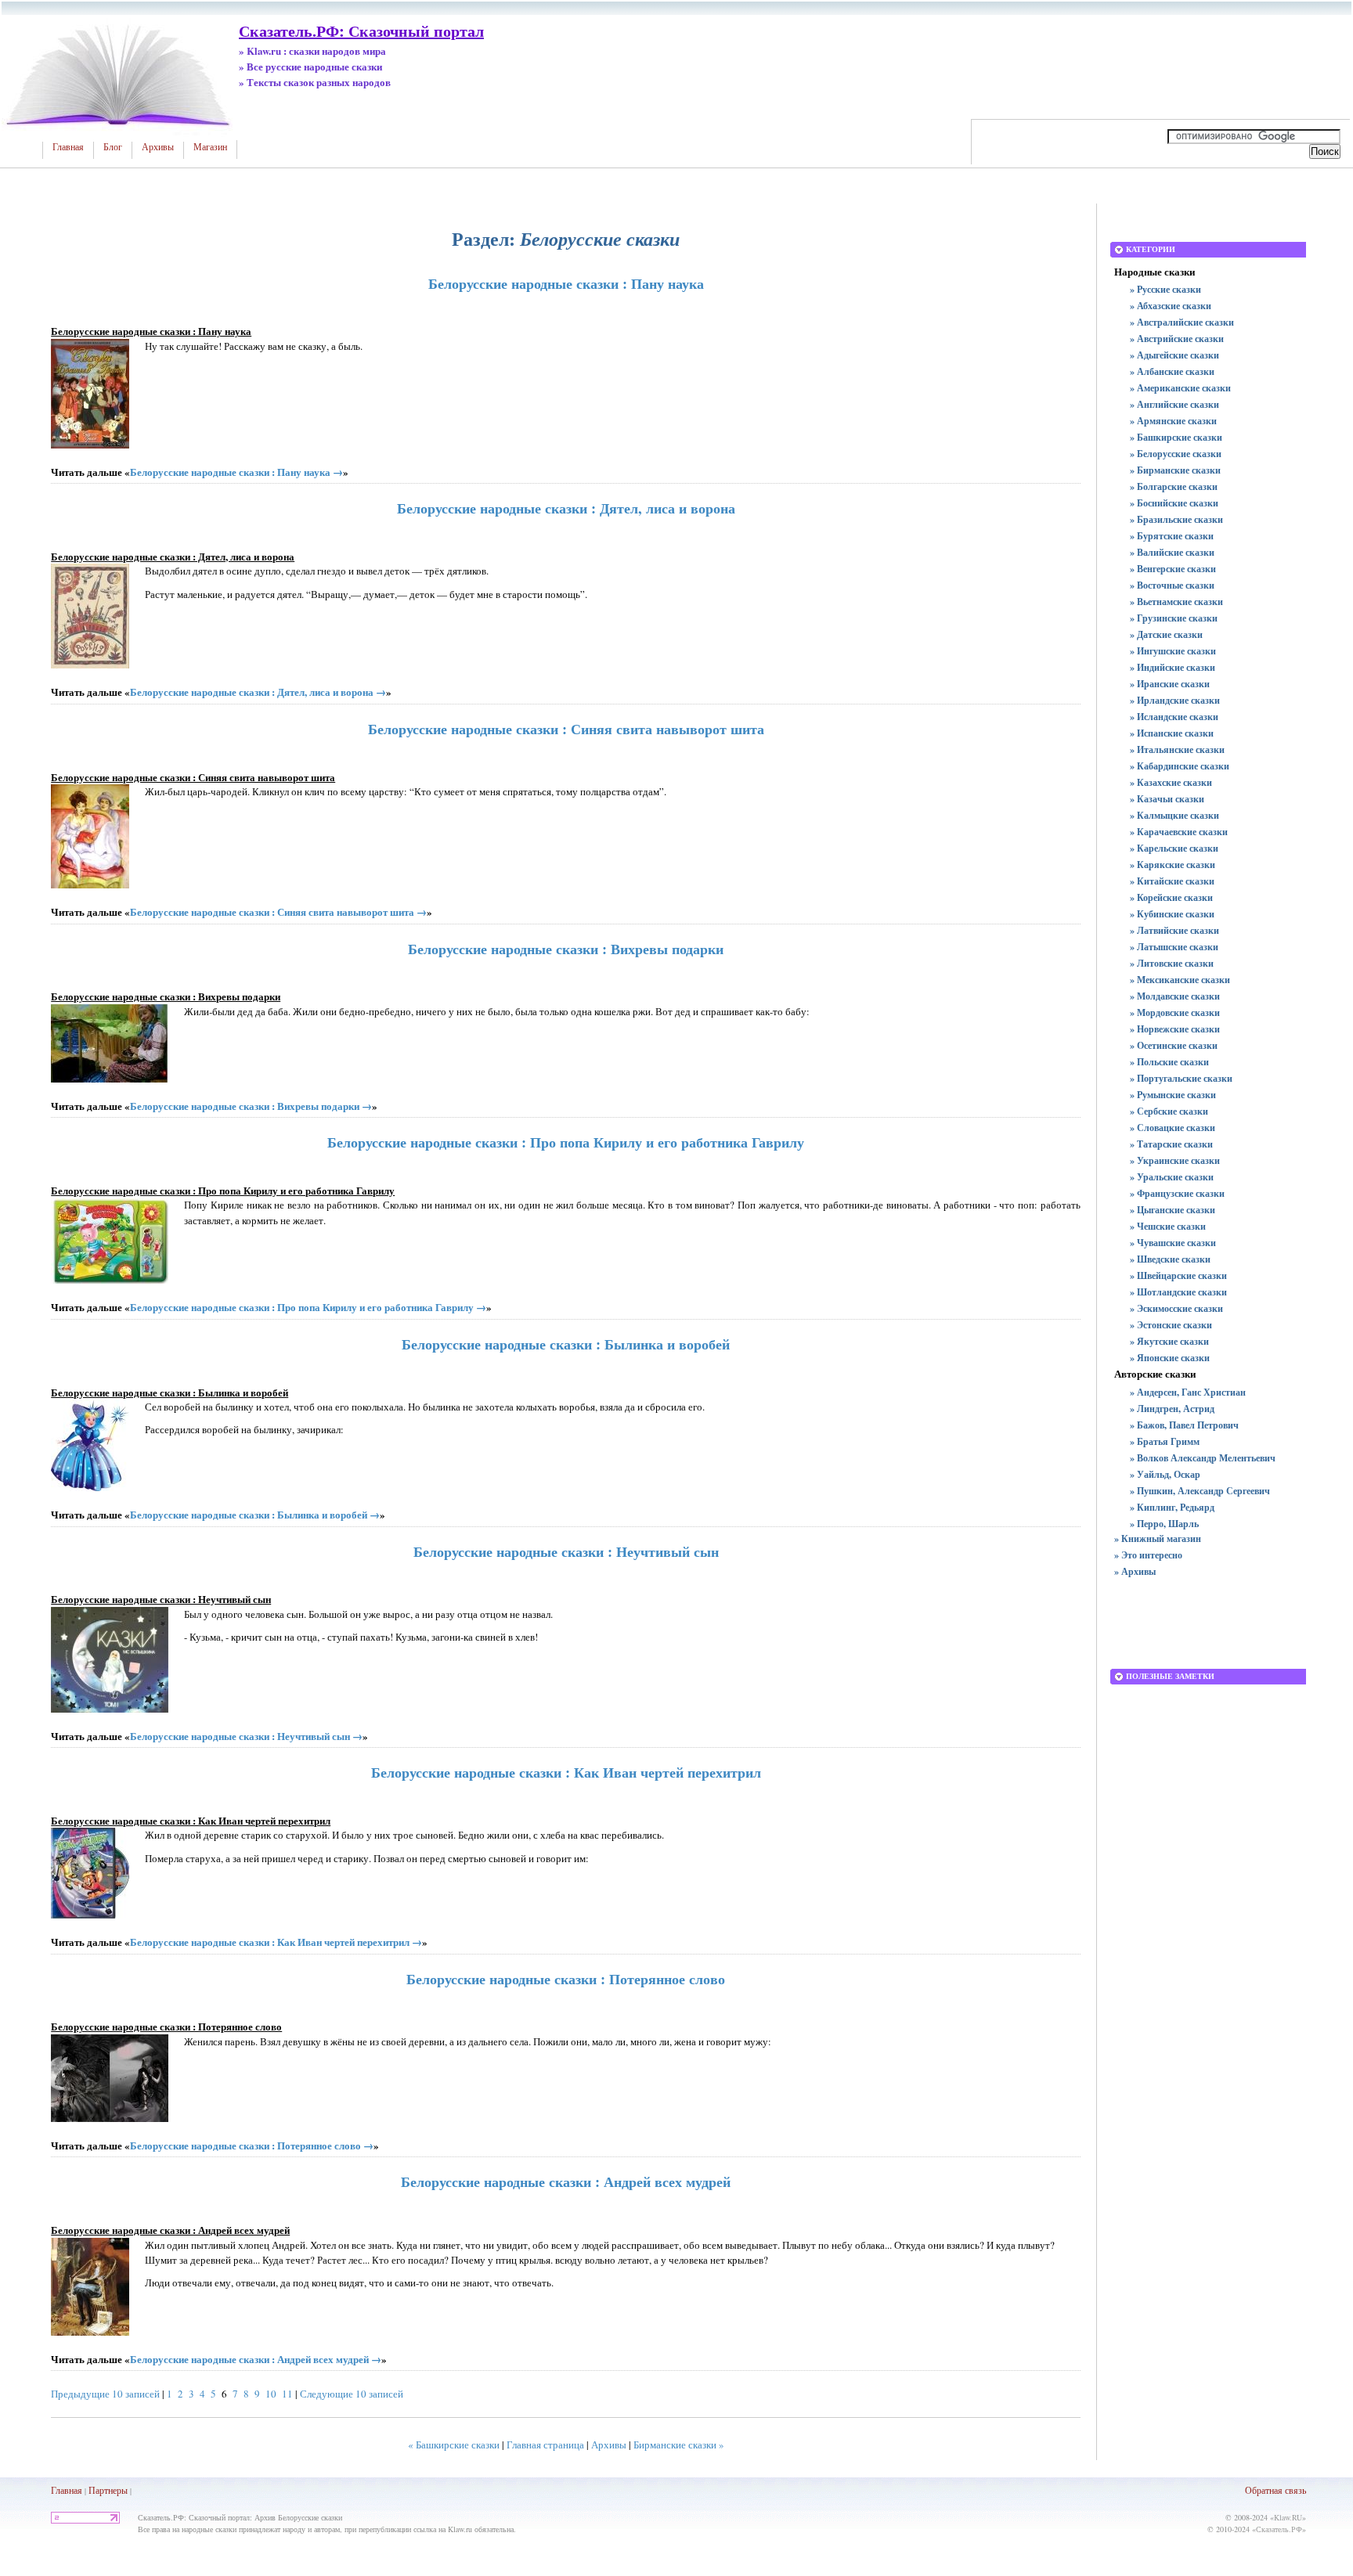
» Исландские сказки (1174, 717)
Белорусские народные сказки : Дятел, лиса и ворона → (258, 692)
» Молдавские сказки (1175, 996)
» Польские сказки (1169, 1062)
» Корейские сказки (1171, 897)
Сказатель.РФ (1279, 2529)
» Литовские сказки (1172, 963)
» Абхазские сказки (1171, 306)
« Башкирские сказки (454, 2444)
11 (287, 2394)
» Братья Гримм (1165, 1441)
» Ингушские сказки (1173, 651)
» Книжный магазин (1158, 1538)
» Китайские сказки (1172, 881)
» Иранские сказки (1170, 684)
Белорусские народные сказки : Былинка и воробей (566, 1344)
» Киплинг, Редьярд (1172, 1507)
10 (271, 2394)
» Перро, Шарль (1164, 1524)
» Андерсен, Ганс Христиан (1188, 1392)
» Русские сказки (1165, 289)
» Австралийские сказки (1182, 322)
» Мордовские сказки (1175, 1012)
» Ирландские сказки (1175, 700)
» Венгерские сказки (1173, 569)
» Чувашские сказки (1173, 1243)
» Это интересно (1148, 1555)
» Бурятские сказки (1172, 536)
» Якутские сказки (1169, 1341)
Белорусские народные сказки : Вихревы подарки (566, 949)
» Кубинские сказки (1172, 914)
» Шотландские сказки (1178, 1292)
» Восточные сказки (1172, 585)
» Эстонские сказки (1171, 1325)
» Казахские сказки (1171, 782)
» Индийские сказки (1173, 667)
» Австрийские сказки (1177, 339)
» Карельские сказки (1174, 848)
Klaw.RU (1288, 2517)
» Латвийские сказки (1174, 930)
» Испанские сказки (1172, 733)
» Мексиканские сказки (1180, 980)
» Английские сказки (1174, 404)
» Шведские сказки (1170, 1259)
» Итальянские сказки (1177, 749)
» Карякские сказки (1173, 865)
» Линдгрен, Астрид (1172, 1409)
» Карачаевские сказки (1179, 832)
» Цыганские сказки (1173, 1210)
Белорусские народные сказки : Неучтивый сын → (246, 1736)
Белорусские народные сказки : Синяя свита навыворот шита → (278, 912)
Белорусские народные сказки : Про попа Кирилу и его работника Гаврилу (566, 1142)
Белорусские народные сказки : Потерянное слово (566, 1979)
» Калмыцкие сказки (1174, 815)
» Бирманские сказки (1175, 470)
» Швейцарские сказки (1178, 1275)
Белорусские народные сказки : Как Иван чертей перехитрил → (276, 1942)
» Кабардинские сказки (1180, 766)
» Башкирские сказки (1176, 437)
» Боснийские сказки (1174, 503)
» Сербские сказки (1169, 1111)
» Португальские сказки (1181, 1078)
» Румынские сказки (1173, 1095)
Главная (68, 147)
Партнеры (108, 2490)
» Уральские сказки (1172, 1177)
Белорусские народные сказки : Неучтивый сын (566, 1551)
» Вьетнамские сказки (1176, 602)
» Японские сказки (1170, 1358)
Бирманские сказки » (679, 2444)
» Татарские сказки (1171, 1144)
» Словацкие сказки (1173, 1128)
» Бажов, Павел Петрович (1184, 1425)
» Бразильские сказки (1176, 519)
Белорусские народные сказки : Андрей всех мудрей (566, 2181)
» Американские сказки (1180, 388)
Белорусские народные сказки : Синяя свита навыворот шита (566, 729)
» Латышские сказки (1174, 947)
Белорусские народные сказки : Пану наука (566, 283)
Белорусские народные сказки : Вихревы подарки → (251, 1106)
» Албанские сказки (1172, 371)
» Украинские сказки (1175, 1160)
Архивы (158, 147)
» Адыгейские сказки (1174, 355)
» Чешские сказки (1168, 1226)
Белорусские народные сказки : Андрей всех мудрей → (256, 2359)
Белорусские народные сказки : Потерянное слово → (252, 2145)
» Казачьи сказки (1167, 799)
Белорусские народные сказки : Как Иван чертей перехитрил (566, 1772)
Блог (113, 147)
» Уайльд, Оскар (1165, 1474)
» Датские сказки (1166, 634)
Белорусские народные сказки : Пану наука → (236, 472)
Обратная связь (1275, 2490)
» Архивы (1135, 1571)
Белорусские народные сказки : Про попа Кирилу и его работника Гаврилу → (308, 1307)
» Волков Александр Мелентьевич (1203, 1458)
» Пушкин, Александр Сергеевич (1200, 1491)
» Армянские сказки (1173, 421)
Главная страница (545, 2444)
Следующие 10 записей (352, 2394)
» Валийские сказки (1172, 552)
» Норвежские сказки (1175, 1029)
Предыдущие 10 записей (105, 2394)
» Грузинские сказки (1174, 618)
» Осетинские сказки (1174, 1045)
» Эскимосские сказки (1176, 1308)
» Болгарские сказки (1174, 486)
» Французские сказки (1177, 1193)
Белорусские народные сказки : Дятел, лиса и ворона (566, 508)
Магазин (210, 147)
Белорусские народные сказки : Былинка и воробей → (255, 1514)
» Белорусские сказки (1176, 454)
